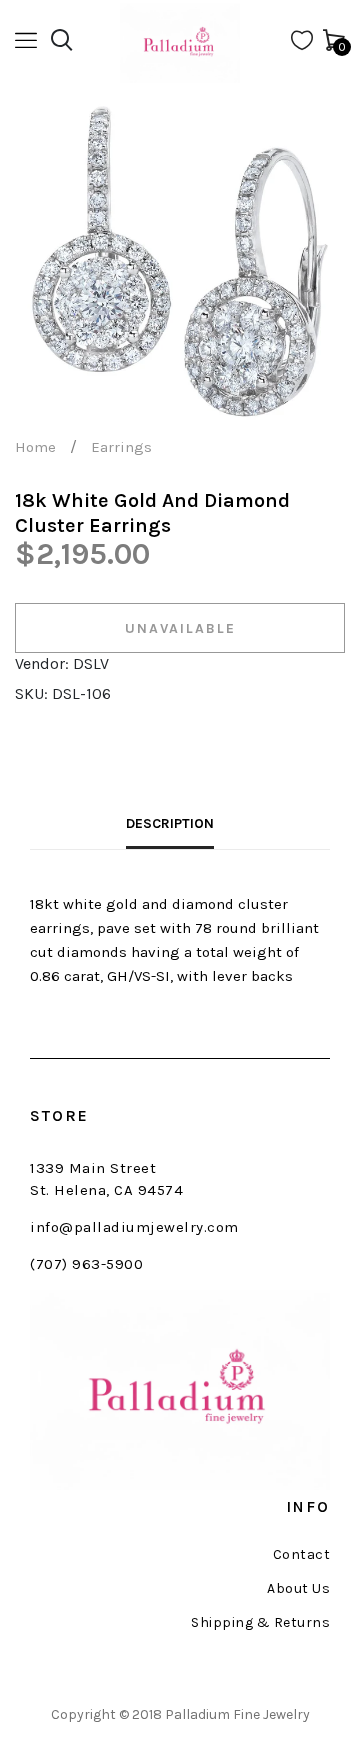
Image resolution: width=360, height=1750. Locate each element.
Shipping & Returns (260, 1623)
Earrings (121, 447)
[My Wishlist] (302, 44)
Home (35, 447)
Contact (301, 1555)
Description (170, 823)
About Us (298, 1589)
